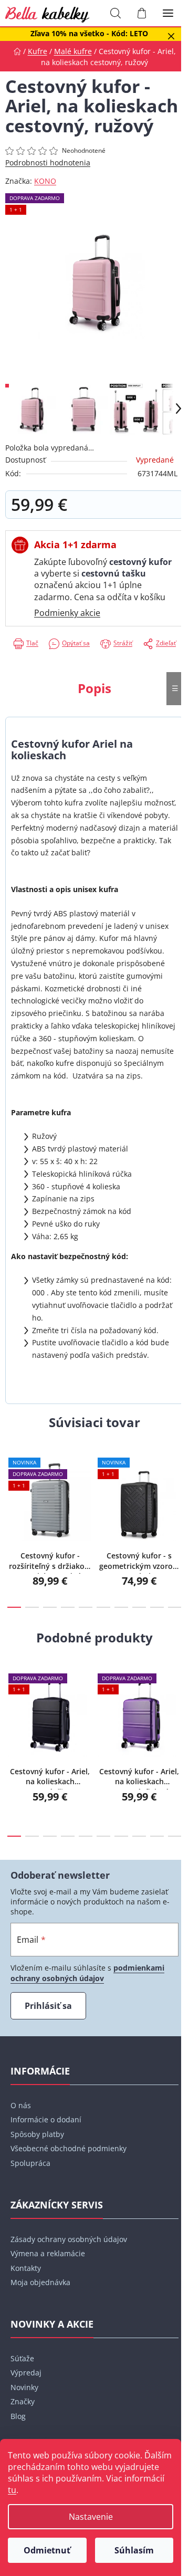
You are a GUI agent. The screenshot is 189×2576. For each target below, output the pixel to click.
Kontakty (26, 2268)
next (178, 1480)
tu (12, 2490)
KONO (45, 181)
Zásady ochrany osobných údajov (69, 2239)
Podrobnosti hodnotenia (48, 163)
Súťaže (22, 2358)
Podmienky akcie (67, 613)
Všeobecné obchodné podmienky (69, 2148)
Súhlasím (134, 2550)
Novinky (24, 2387)
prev (11, 1480)
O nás (21, 2105)
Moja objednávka (40, 2282)
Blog (18, 2416)
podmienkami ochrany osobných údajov (87, 1973)
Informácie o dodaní (46, 2119)
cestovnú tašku (114, 573)
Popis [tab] (94, 688)
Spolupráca (30, 2163)
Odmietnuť (47, 2550)
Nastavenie (91, 2517)
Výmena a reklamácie (48, 2253)
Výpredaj (26, 2373)
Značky (23, 2401)
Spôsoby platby (37, 2134)
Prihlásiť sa (48, 2006)
